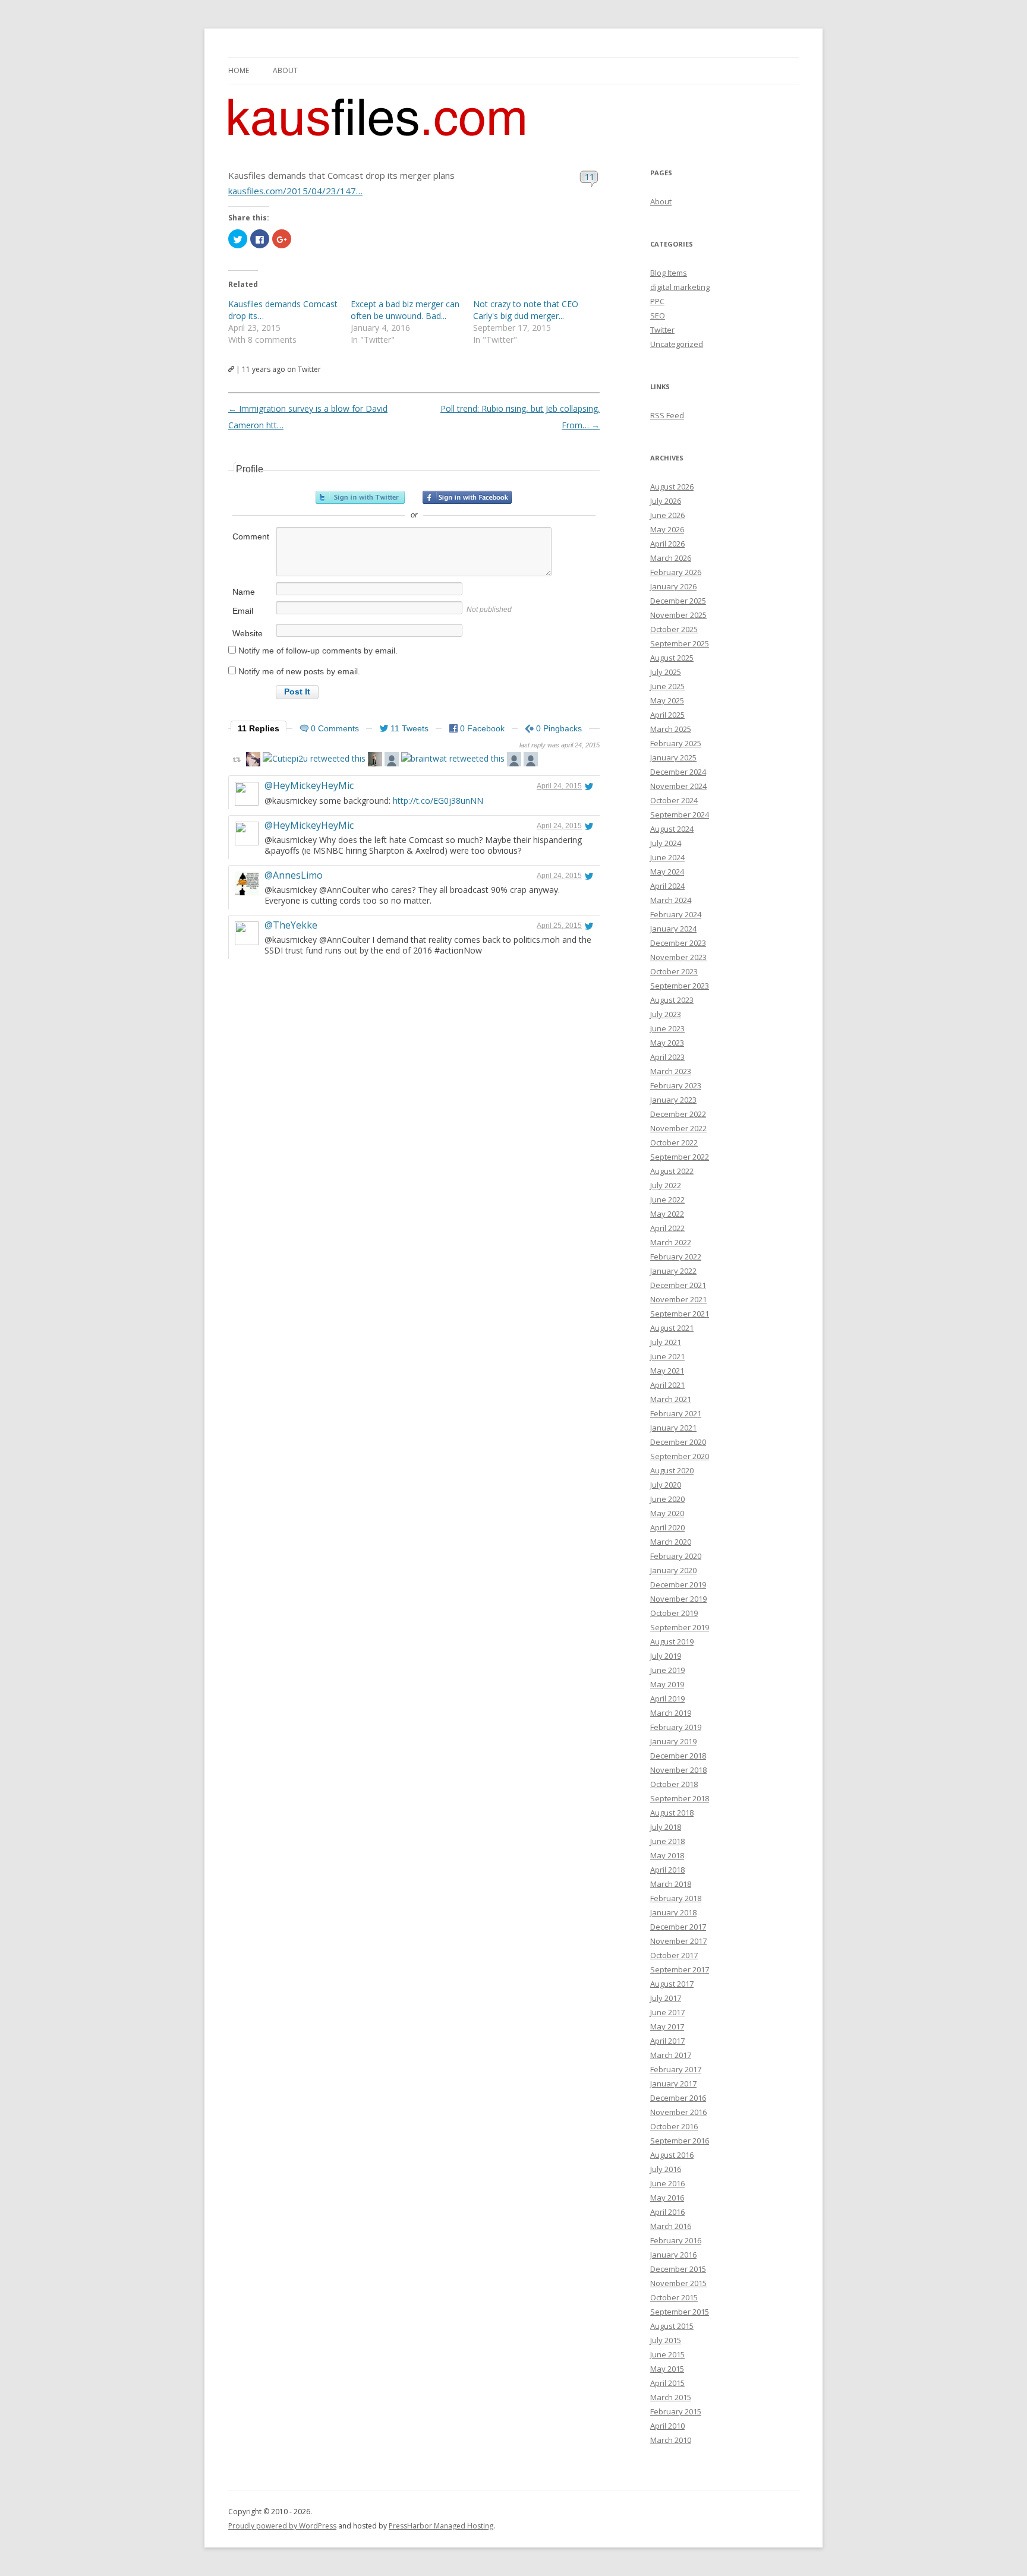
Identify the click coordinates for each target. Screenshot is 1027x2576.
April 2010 (667, 2426)
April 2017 (667, 2041)
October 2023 (674, 971)
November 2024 (678, 786)
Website (248, 633)
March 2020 (671, 1542)
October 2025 (674, 629)
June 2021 (667, 1356)
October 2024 (674, 800)
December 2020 (678, 1442)
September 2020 (680, 1456)
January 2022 (673, 1271)
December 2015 (678, 2269)
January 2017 (673, 2083)
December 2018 (678, 1756)
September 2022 (680, 1157)
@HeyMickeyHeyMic (309, 785)
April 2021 (667, 1385)
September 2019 (680, 1627)
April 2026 (667, 544)
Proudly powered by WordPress (282, 2526)
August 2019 (672, 1641)
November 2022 (678, 1128)
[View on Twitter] (589, 786)
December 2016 (678, 2098)
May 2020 (667, 1513)
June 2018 (667, 1841)
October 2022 (674, 1142)
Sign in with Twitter (360, 497)
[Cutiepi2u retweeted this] (314, 758)
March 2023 (671, 1071)
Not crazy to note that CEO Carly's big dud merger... (526, 310)
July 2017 (666, 1998)
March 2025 (671, 729)
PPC (657, 301)
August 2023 (672, 1000)
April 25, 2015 (559, 926)
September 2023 (680, 986)
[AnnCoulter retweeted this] (375, 761)
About (285, 70)
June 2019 (667, 1670)
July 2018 (666, 1827)
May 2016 (667, 2198)
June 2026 (667, 515)
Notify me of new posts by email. (299, 671)
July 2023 (666, 1014)
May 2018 (667, 1855)
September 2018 (680, 1798)
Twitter (662, 330)
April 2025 (667, 715)
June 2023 (667, 1028)
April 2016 (667, 2212)
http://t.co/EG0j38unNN (438, 801)
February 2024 (676, 914)
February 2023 (676, 1085)
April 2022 (667, 1228)
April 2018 (667, 1870)
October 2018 (674, 1784)
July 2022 (666, 1185)
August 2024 (672, 829)
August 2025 (672, 658)
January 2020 (673, 1570)
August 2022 (672, 1171)
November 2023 (678, 957)
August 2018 (672, 1813)
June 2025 (667, 686)
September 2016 (680, 2141)
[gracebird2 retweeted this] (392, 761)
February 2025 (676, 743)
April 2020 (667, 1527)
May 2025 (667, 700)
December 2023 (678, 943)
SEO (658, 315)
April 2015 (667, 2383)
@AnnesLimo (294, 875)
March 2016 (671, 2226)
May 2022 (667, 1214)
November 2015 (678, 2283)
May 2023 (667, 1043)
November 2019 (678, 1599)
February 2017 (676, 2069)
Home (239, 70)
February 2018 (676, 1898)
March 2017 (671, 2055)
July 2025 (666, 672)
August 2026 (672, 487)
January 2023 (673, 1100)
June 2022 (667, 1199)
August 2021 (672, 1328)
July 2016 (666, 2169)
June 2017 (667, 2012)
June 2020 (667, 1499)
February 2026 (676, 572)
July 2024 (666, 843)
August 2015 (672, 2326)
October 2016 (674, 2126)
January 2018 (673, 1912)
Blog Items (669, 273)
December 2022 (678, 1114)
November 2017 (678, 1941)
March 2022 (671, 1242)
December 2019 (678, 1584)
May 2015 (667, 2369)
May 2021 (667, 1371)
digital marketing (680, 287)
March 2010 (671, 2440)
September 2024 (680, 815)
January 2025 (673, 757)
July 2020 (666, 1485)
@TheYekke (291, 925)
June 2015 (667, 2354)
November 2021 (678, 1299)
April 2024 (667, 886)
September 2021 (680, 1314)
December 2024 (678, 772)
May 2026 (667, 529)
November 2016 (678, 2112)
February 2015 (676, 2411)
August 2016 (672, 2155)
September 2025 (680, 643)
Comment (251, 536)
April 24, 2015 (559, 786)
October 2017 (674, 1955)
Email (243, 611)
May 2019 (667, 1684)
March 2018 (671, 1884)
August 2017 (672, 1984)
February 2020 (676, 1556)
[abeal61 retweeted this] (514, 761)
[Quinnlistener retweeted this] (531, 761)
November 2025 (678, 615)
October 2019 (674, 1613)
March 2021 (671, 1399)
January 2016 (673, 2255)
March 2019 (671, 1713)
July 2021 (666, 1342)
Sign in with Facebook (467, 497)
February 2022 (676, 1257)
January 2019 (673, 1741)
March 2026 (671, 558)
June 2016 (667, 2183)
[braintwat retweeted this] (453, 758)
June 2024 (667, 857)
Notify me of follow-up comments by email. (318, 651)
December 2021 (678, 1285)
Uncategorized (677, 344)
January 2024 (673, 929)
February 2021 (676, 1413)
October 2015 (674, 2297)
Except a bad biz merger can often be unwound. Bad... (405, 310)
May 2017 (667, 2026)
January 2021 (673, 1428)
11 (590, 176)
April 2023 (667, 1057)
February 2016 (676, 2240)
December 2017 (678, 1927)
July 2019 (666, 1656)
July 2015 (666, 2340)
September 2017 (680, 1969)
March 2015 (671, 2397)
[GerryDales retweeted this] (253, 761)
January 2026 (673, 586)
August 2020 (672, 1470)
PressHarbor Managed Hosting (441, 2526)
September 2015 (680, 2312)
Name (244, 592)
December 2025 (678, 601)
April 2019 (667, 1699)
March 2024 (671, 900)
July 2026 (666, 501)
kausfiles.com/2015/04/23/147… (295, 191)
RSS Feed (667, 415)
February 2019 (676, 1727)
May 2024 (667, 872)
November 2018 (678, 1770)
